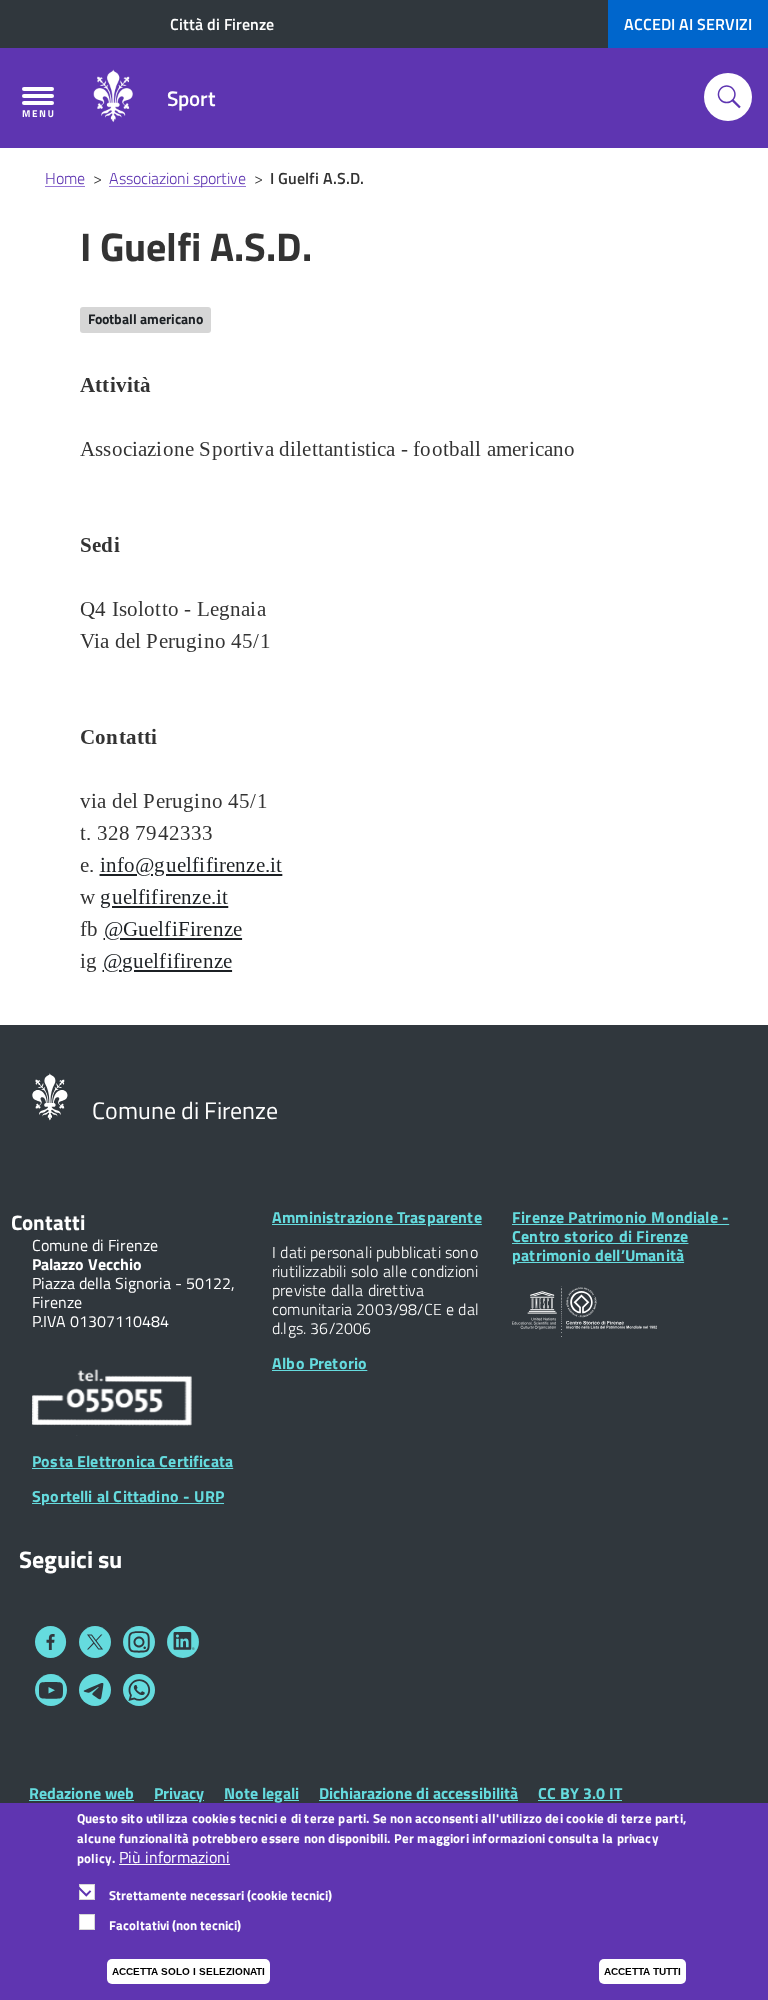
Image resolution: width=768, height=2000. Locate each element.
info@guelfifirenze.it (191, 865)
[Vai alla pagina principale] (113, 98)
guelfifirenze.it (164, 897)
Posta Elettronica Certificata (132, 1461)
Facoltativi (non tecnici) (175, 1925)
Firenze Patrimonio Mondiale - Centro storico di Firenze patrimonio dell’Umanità (620, 1236)
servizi (688, 24)
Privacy (179, 1793)
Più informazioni (174, 1857)
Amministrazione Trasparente (377, 1217)
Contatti (48, 1222)
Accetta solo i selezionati (188, 1971)
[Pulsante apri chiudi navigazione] (38, 102)
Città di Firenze (222, 24)
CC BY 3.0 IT (580, 1793)
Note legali (261, 1793)
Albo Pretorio (319, 1363)
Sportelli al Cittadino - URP (128, 1496)
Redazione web (81, 1793)
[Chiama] (112, 1401)
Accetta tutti (642, 1971)
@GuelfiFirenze (173, 929)
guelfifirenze (177, 961)
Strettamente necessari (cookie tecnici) (220, 1895)
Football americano (145, 318)
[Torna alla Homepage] (50, 1095)
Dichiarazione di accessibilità (418, 1793)
